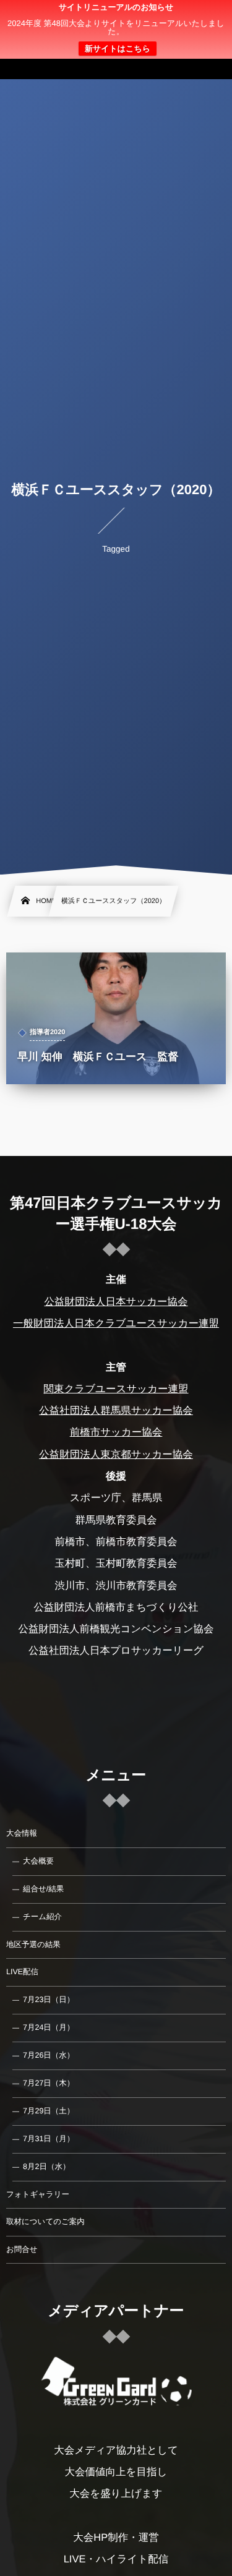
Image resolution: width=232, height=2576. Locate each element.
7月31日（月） (49, 2139)
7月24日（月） (49, 2027)
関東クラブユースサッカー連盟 (116, 1389)
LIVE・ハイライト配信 (116, 2559)
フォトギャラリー (38, 2194)
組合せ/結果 (43, 1889)
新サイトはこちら (118, 49)
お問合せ (22, 2249)
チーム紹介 (42, 1917)
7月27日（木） (49, 2083)
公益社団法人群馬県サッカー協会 (116, 1411)
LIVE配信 (22, 1972)
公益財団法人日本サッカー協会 (116, 1302)
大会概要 (38, 1861)
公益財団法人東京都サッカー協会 (116, 1455)
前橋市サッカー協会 (116, 1432)
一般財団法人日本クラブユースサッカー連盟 (116, 1324)
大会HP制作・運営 (116, 2538)
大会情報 (22, 1833)
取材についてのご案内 (45, 2222)
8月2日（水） (46, 2167)
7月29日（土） (49, 2111)
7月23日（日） (49, 2000)
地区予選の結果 (33, 1945)
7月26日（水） (49, 2055)
